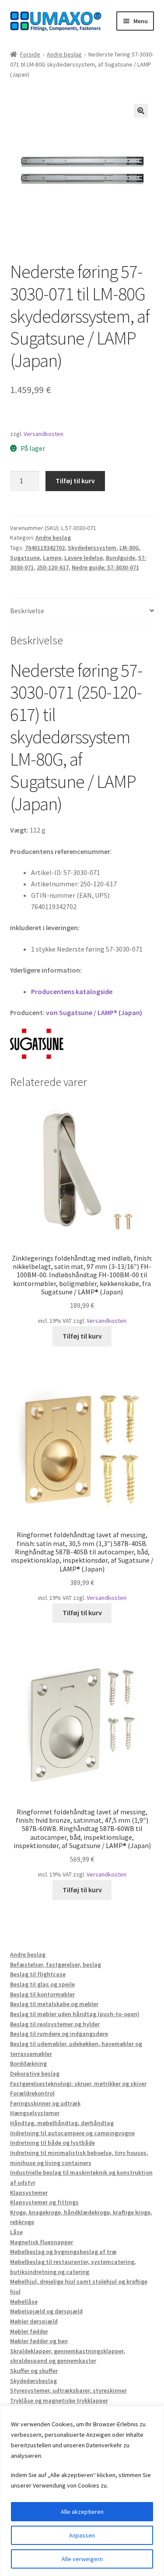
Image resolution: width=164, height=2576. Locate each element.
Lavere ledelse (84, 558)
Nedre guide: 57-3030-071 (105, 567)
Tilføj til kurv (75, 481)
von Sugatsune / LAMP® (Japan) (94, 1012)
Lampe (52, 558)
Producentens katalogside (72, 991)
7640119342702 (45, 548)
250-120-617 (53, 567)
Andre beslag (64, 54)
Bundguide (120, 558)
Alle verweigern (82, 2559)
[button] (141, 111)
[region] (82, 2491)
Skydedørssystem (92, 548)
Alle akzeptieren (82, 2512)
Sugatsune (25, 558)
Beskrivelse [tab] (27, 611)
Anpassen (82, 2535)
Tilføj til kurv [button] (82, 1336)
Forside (30, 54)
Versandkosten (44, 434)
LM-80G (129, 548)
